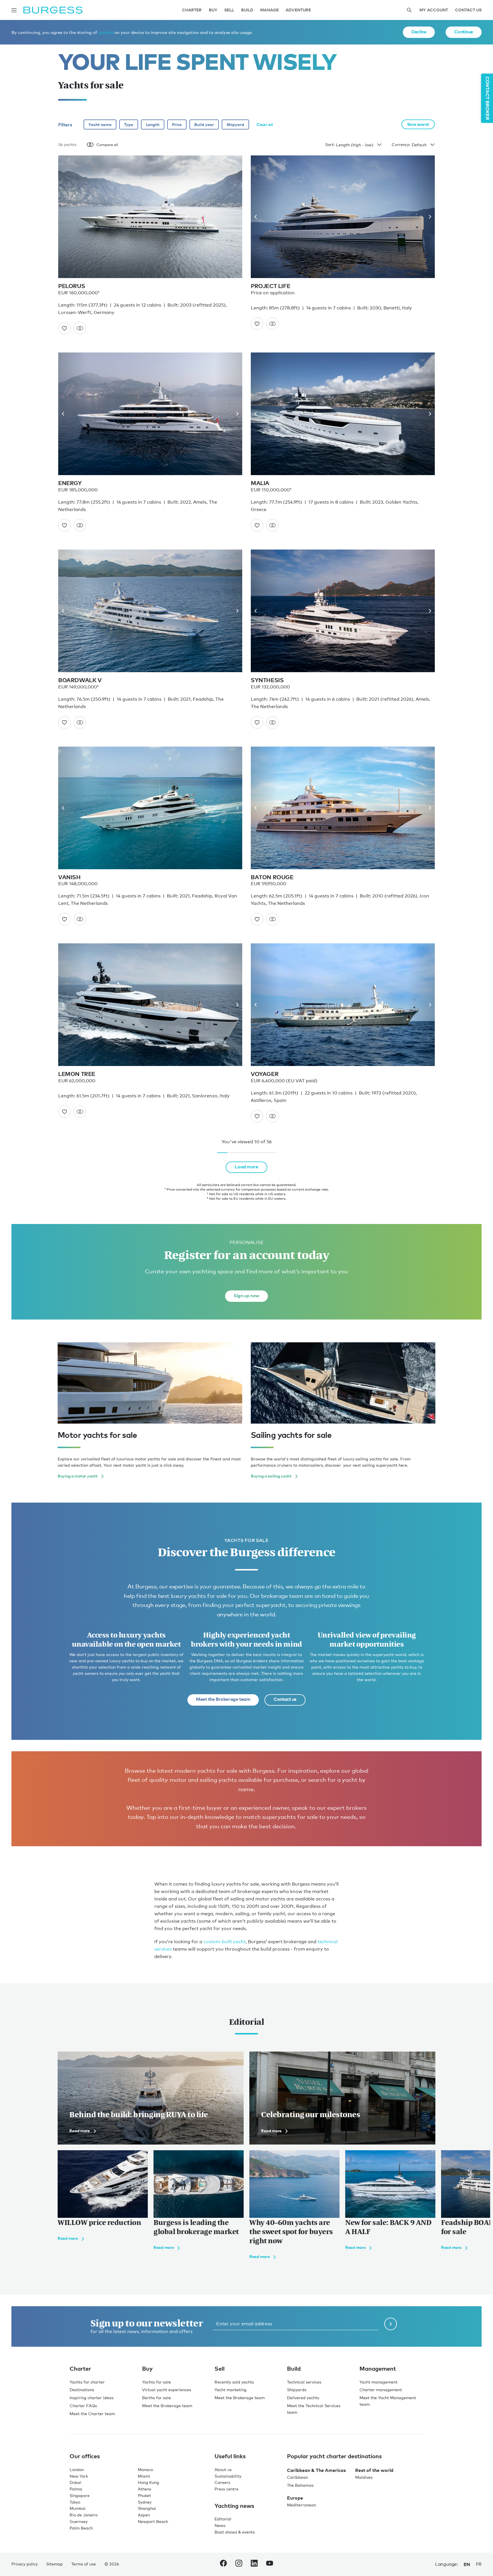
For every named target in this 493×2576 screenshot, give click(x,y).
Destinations (82, 2390)
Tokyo (75, 2502)
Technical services (304, 2382)
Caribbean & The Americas (316, 2470)
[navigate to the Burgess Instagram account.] (239, 2564)
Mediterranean (302, 2505)
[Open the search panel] (409, 10)
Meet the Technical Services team (314, 2409)
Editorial (223, 2519)
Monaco (145, 2469)
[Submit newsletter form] (391, 2324)
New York (79, 2476)
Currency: (401, 144)
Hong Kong (148, 2482)
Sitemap (54, 2564)
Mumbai (78, 2508)
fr (479, 2564)
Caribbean (297, 2477)
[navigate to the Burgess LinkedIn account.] (254, 2564)
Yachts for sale (156, 2382)
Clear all (265, 124)
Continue (464, 32)
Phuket (144, 2495)
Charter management (381, 2390)
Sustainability (228, 2476)
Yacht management (378, 2382)
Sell (229, 10)
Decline (419, 32)
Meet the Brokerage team (223, 1699)
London (77, 2469)
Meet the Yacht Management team (388, 2401)
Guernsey (79, 2521)
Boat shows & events (235, 2532)
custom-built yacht (225, 1942)
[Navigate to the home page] (53, 10)
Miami (144, 2476)
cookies (106, 32)
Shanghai (147, 2508)
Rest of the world (374, 2470)
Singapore (80, 2495)
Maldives (364, 2477)
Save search (418, 124)
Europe (295, 2498)
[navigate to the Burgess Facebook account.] (223, 2564)
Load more (246, 1167)
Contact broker (488, 98)
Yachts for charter (87, 2382)
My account (434, 10)
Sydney (145, 2502)
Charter (192, 10)
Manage (269, 10)
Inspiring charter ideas (92, 2398)
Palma (76, 2489)
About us (223, 2469)
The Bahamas (300, 2485)
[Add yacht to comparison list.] (80, 328)
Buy (213, 10)
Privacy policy (25, 2564)
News (220, 2525)
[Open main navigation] (14, 10)
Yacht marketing (231, 2390)
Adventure (298, 10)
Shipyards (297, 2390)
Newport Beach (153, 2521)
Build (247, 10)
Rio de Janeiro (84, 2515)
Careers (222, 2482)
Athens (145, 2489)
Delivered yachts (303, 2398)
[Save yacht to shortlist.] (64, 328)
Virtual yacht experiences (167, 2390)
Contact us (285, 1699)
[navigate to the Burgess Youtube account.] (270, 2564)
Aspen (144, 2515)
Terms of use (84, 2564)
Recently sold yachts (234, 2382)
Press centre (227, 2489)
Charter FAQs (83, 2406)
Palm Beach (81, 2528)
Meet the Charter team (92, 2414)
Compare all (107, 145)
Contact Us (468, 10)
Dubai (75, 2482)
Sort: (330, 144)
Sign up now (246, 1296)
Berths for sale (156, 2398)
